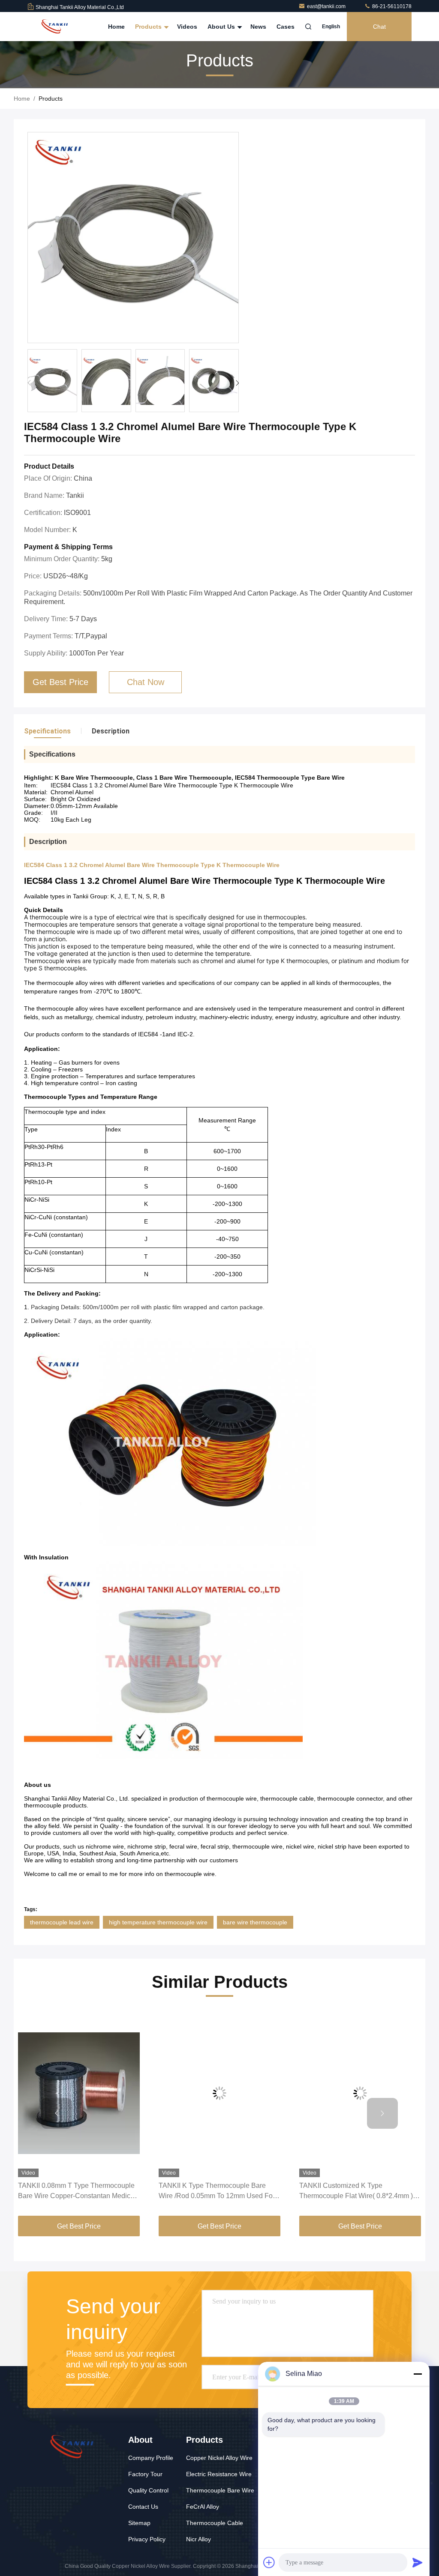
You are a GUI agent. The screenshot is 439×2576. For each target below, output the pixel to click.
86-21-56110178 (391, 6)
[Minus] (418, 2374)
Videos (187, 27)
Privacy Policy (147, 2539)
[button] (237, 383)
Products (149, 27)
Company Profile (151, 2458)
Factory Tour (145, 2474)
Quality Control (148, 2490)
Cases (286, 27)
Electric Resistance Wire (219, 2474)
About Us (222, 27)
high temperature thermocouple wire (158, 1922)
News (258, 27)
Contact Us (143, 2507)
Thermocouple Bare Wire (220, 2490)
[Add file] (269, 2562)
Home (116, 27)
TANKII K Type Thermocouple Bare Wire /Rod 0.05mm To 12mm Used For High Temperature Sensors (217, 2192)
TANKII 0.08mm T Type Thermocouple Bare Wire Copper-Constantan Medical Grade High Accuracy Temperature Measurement (77, 2192)
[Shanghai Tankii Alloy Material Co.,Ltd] (54, 27)
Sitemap (139, 2523)
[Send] (418, 2562)
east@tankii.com (327, 6)
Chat (379, 27)
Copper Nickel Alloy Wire (219, 2458)
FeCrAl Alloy (203, 2507)
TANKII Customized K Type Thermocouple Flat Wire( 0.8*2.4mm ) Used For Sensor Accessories (356, 2192)
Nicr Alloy (198, 2539)
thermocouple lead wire (62, 1922)
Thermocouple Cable (215, 2523)
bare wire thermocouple (255, 1922)
